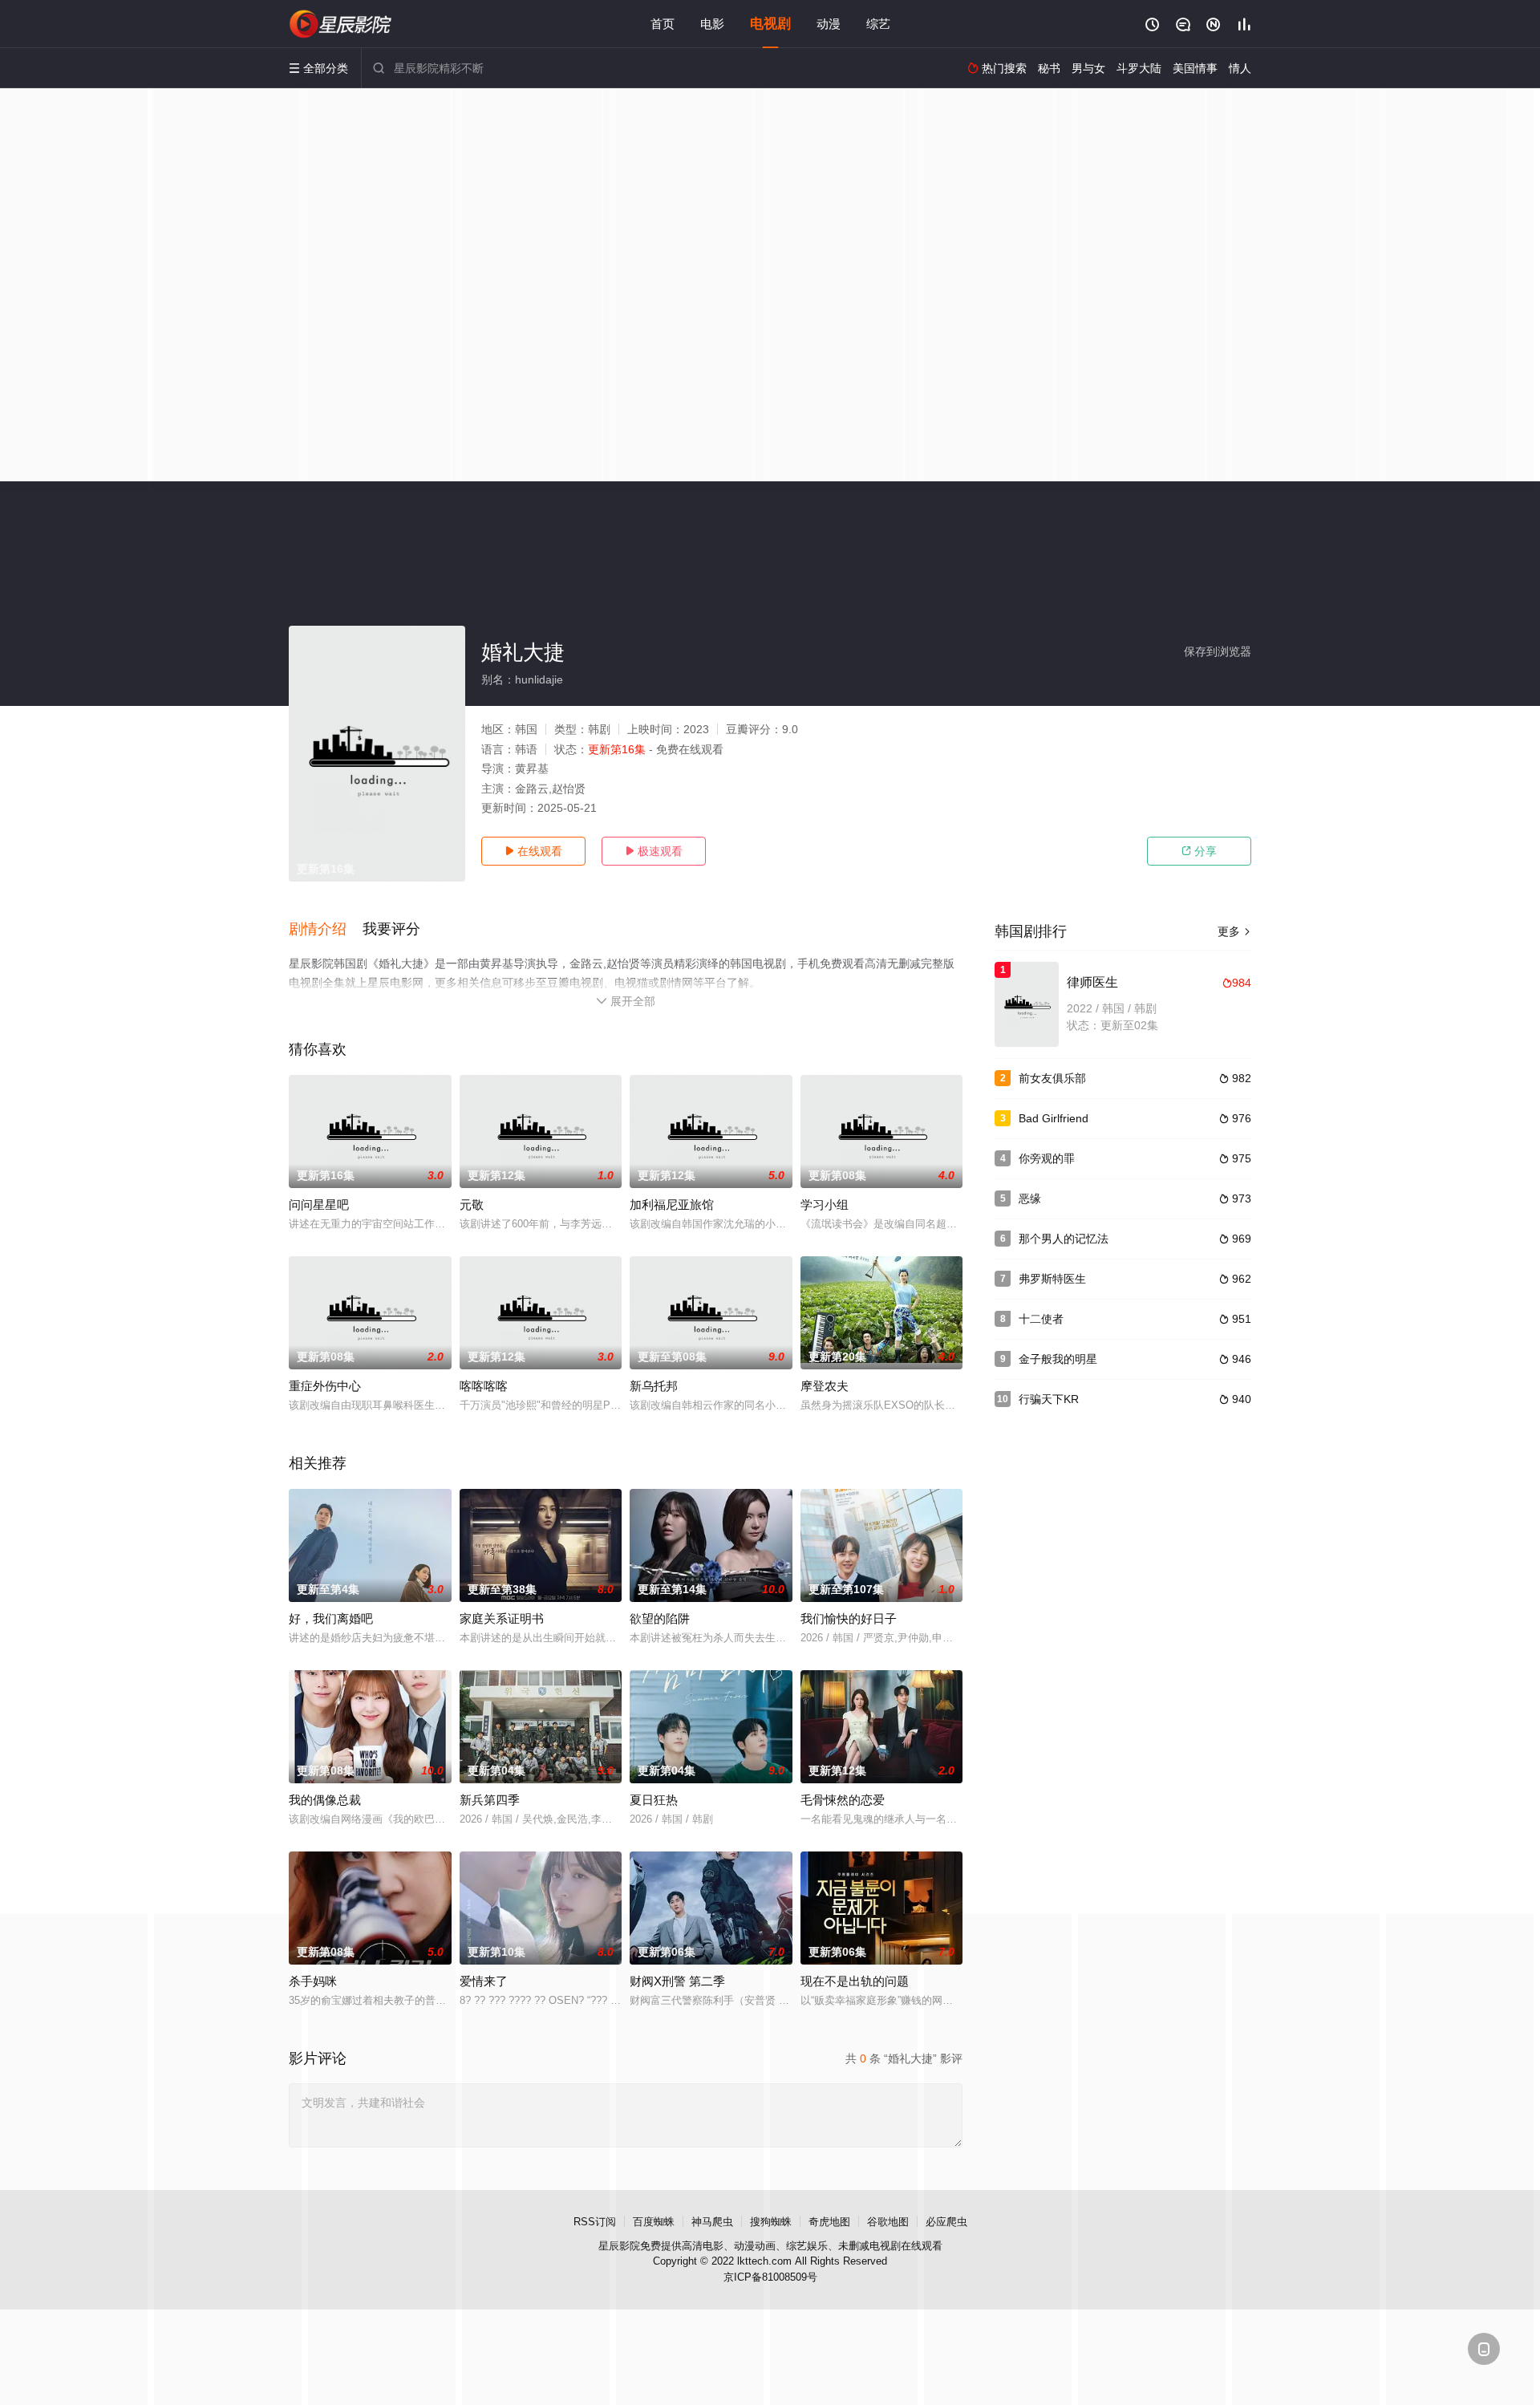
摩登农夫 (825, 1386)
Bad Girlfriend (1054, 1118)
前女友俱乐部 (1052, 1078)
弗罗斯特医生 (1052, 1279)
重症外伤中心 (325, 1386)
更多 (1234, 931)
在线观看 (533, 851)
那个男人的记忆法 (1064, 1239)
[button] (326, 930)
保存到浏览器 (1218, 651)
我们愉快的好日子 (849, 1618)
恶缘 (1030, 1198)
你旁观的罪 (1047, 1158)
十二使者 (1041, 1319)
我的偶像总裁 (325, 1800)
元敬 (472, 1205)
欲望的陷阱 (660, 1618)
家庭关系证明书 (502, 1618)
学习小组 (825, 1205)
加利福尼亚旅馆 (672, 1205)
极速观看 (654, 851)
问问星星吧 (319, 1205)
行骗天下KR (1049, 1399)
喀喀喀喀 (484, 1386)
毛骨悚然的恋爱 (843, 1800)
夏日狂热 (654, 1800)
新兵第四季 (490, 1800)
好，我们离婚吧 (331, 1618)
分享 (1199, 851)
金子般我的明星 (1058, 1359)
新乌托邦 (654, 1386)
